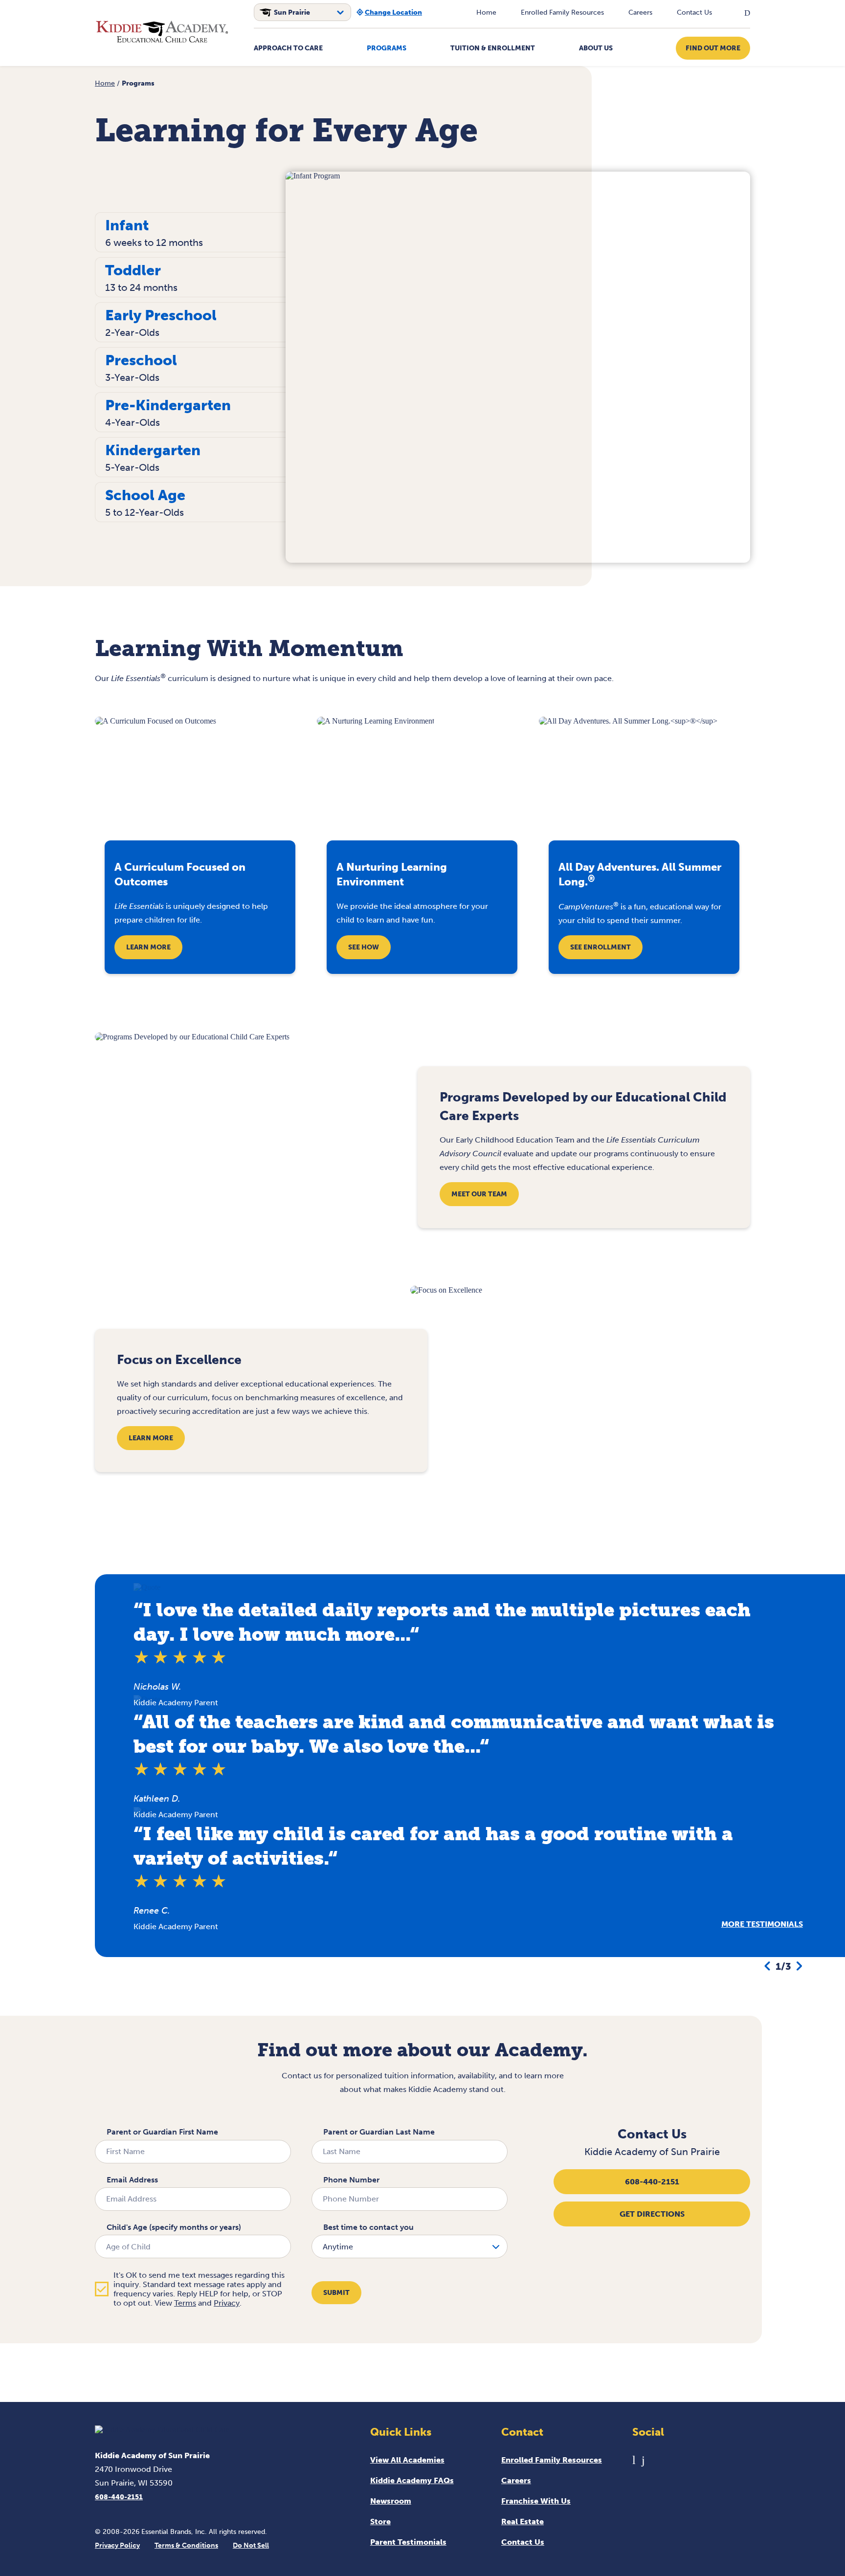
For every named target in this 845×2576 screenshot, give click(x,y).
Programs (387, 48)
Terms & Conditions (186, 2545)
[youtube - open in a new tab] (634, 2460)
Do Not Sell (251, 2545)
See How (364, 947)
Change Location (393, 12)
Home (486, 12)
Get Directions (652, 2214)
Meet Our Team (479, 1194)
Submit (336, 2293)
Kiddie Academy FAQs (412, 2480)
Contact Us (694, 12)
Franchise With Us (536, 2501)
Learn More (148, 947)
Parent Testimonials (408, 2542)
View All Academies (407, 2460)
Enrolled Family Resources (562, 12)
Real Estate (523, 2521)
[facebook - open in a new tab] (643, 2460)
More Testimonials (762, 1924)
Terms (185, 2303)
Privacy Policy (117, 2545)
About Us (596, 48)
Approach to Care (288, 48)
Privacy (227, 2303)
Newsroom (391, 2501)
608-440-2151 (652, 2182)
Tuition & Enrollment (493, 48)
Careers (640, 12)
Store (380, 2521)
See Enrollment (600, 947)
